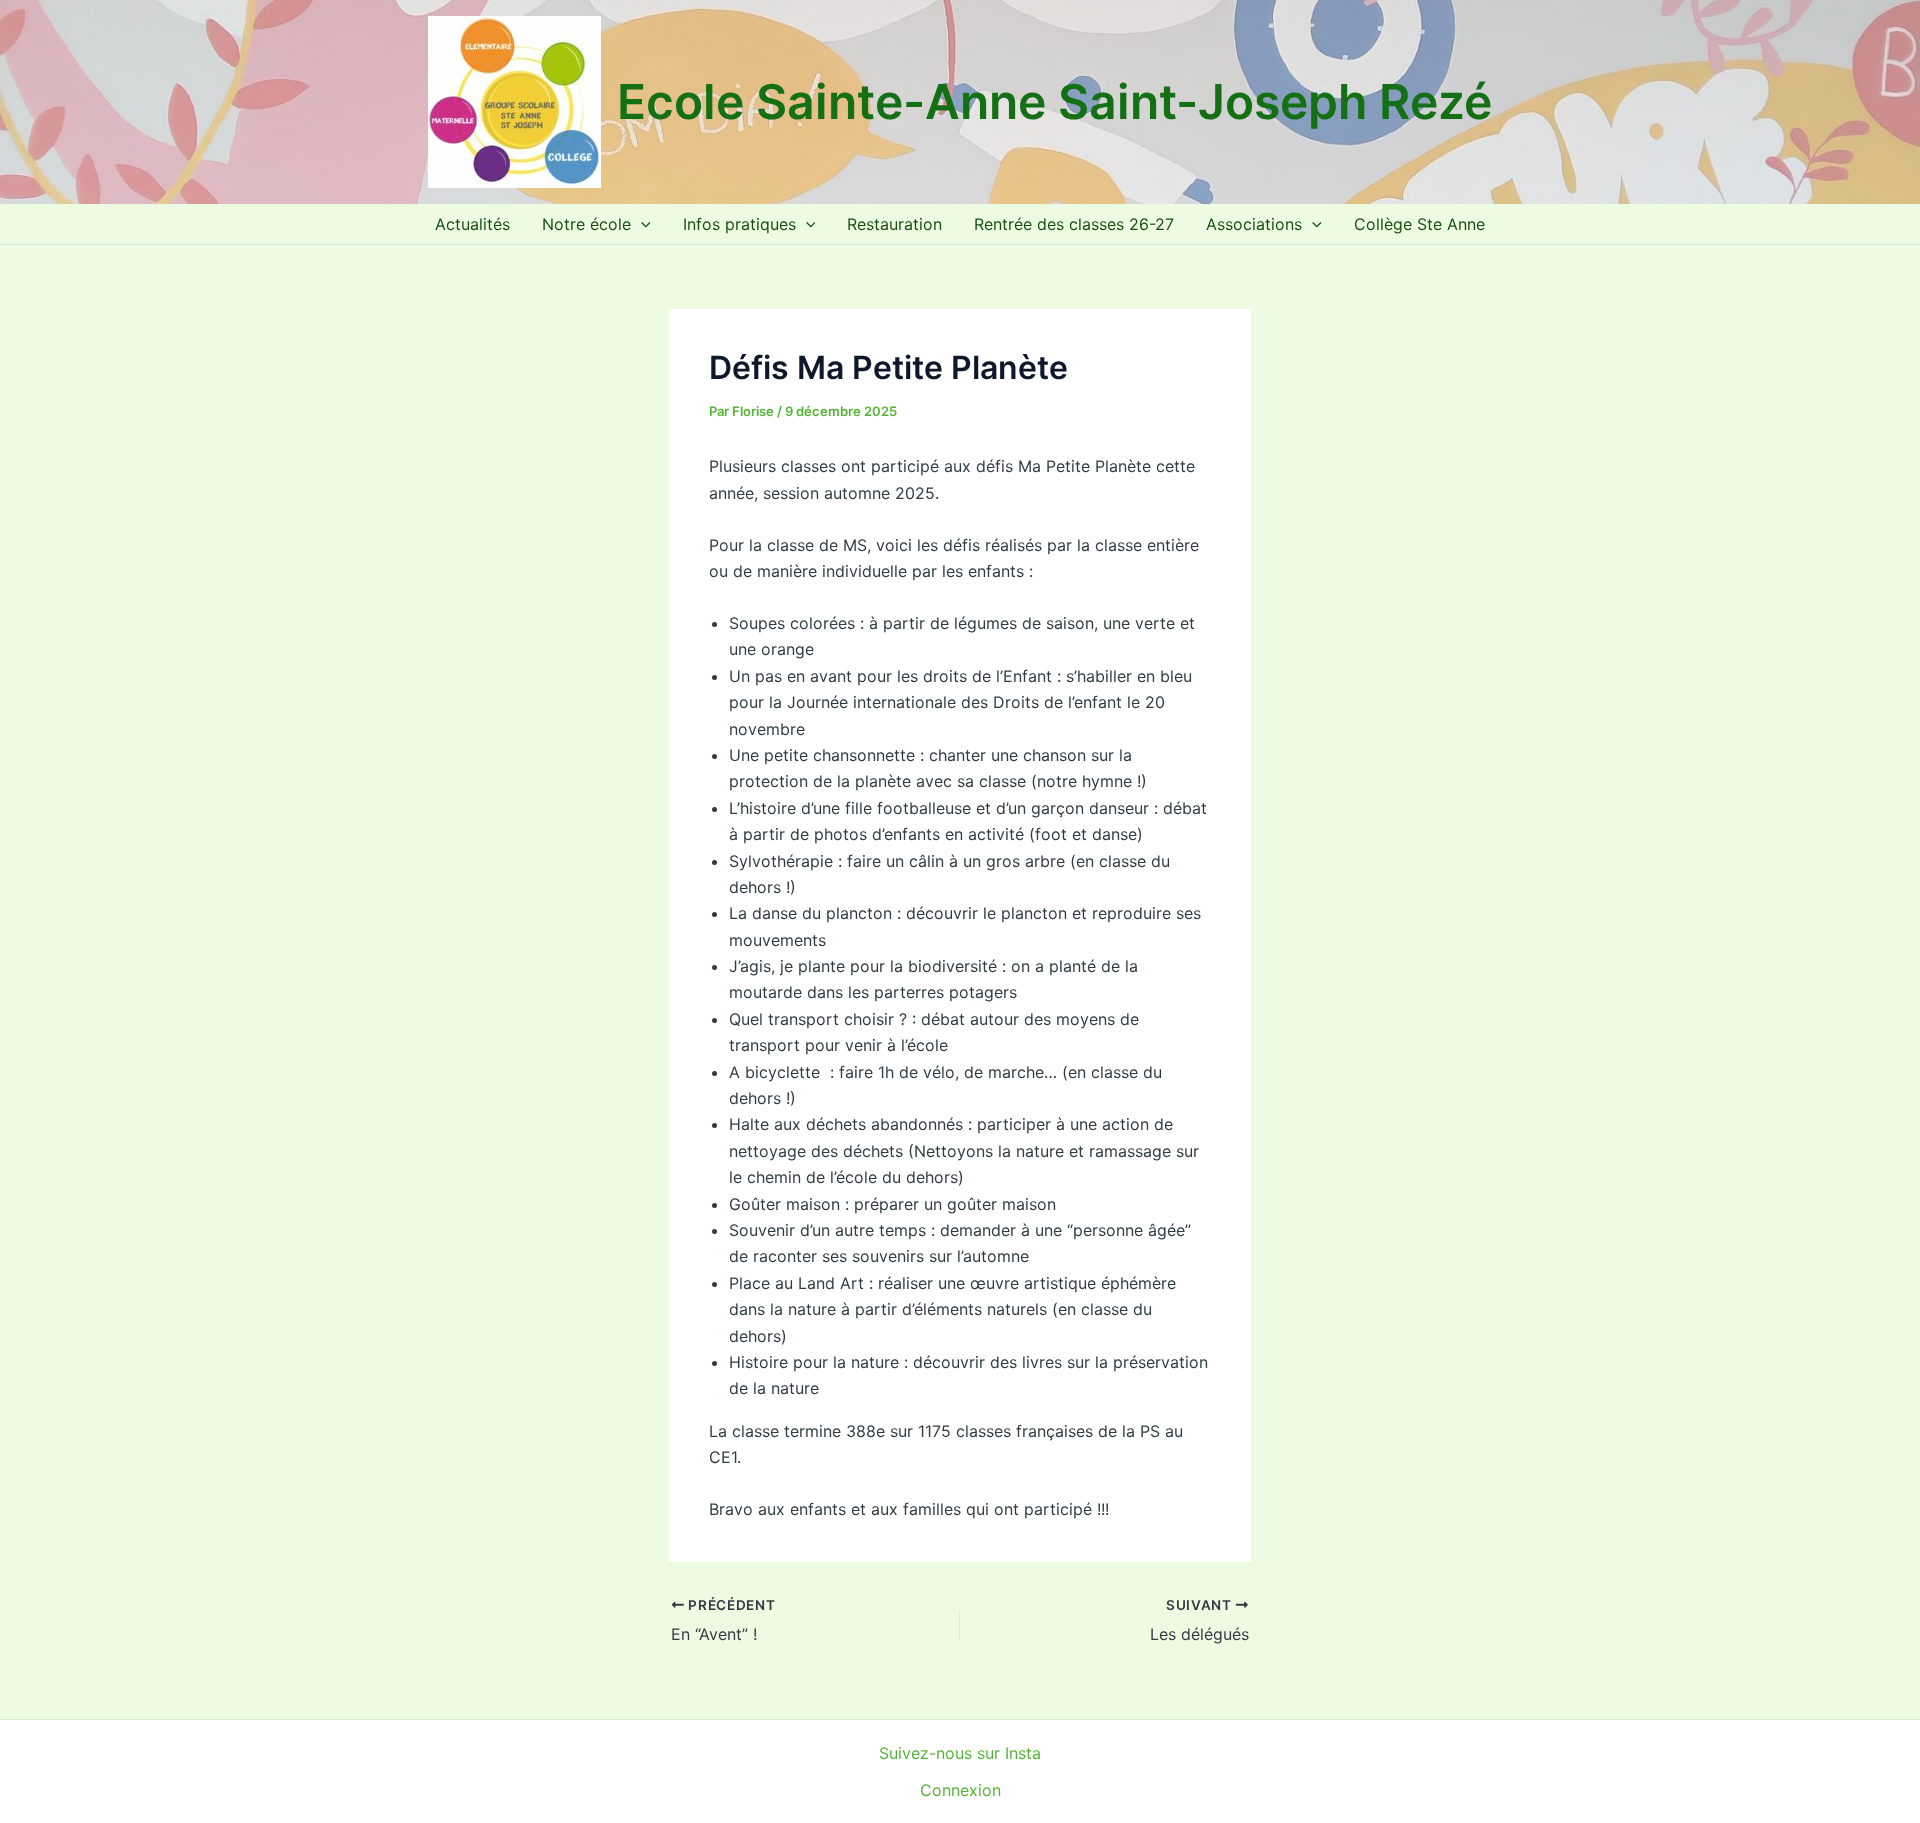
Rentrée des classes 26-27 (1074, 224)
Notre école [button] (586, 224)
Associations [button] (1254, 224)
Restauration (894, 224)
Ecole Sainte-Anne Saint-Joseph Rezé (1054, 101)
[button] (641, 224)
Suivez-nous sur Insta (960, 1753)
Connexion (960, 1790)
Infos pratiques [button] (739, 224)
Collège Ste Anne (1419, 224)
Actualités (472, 224)
